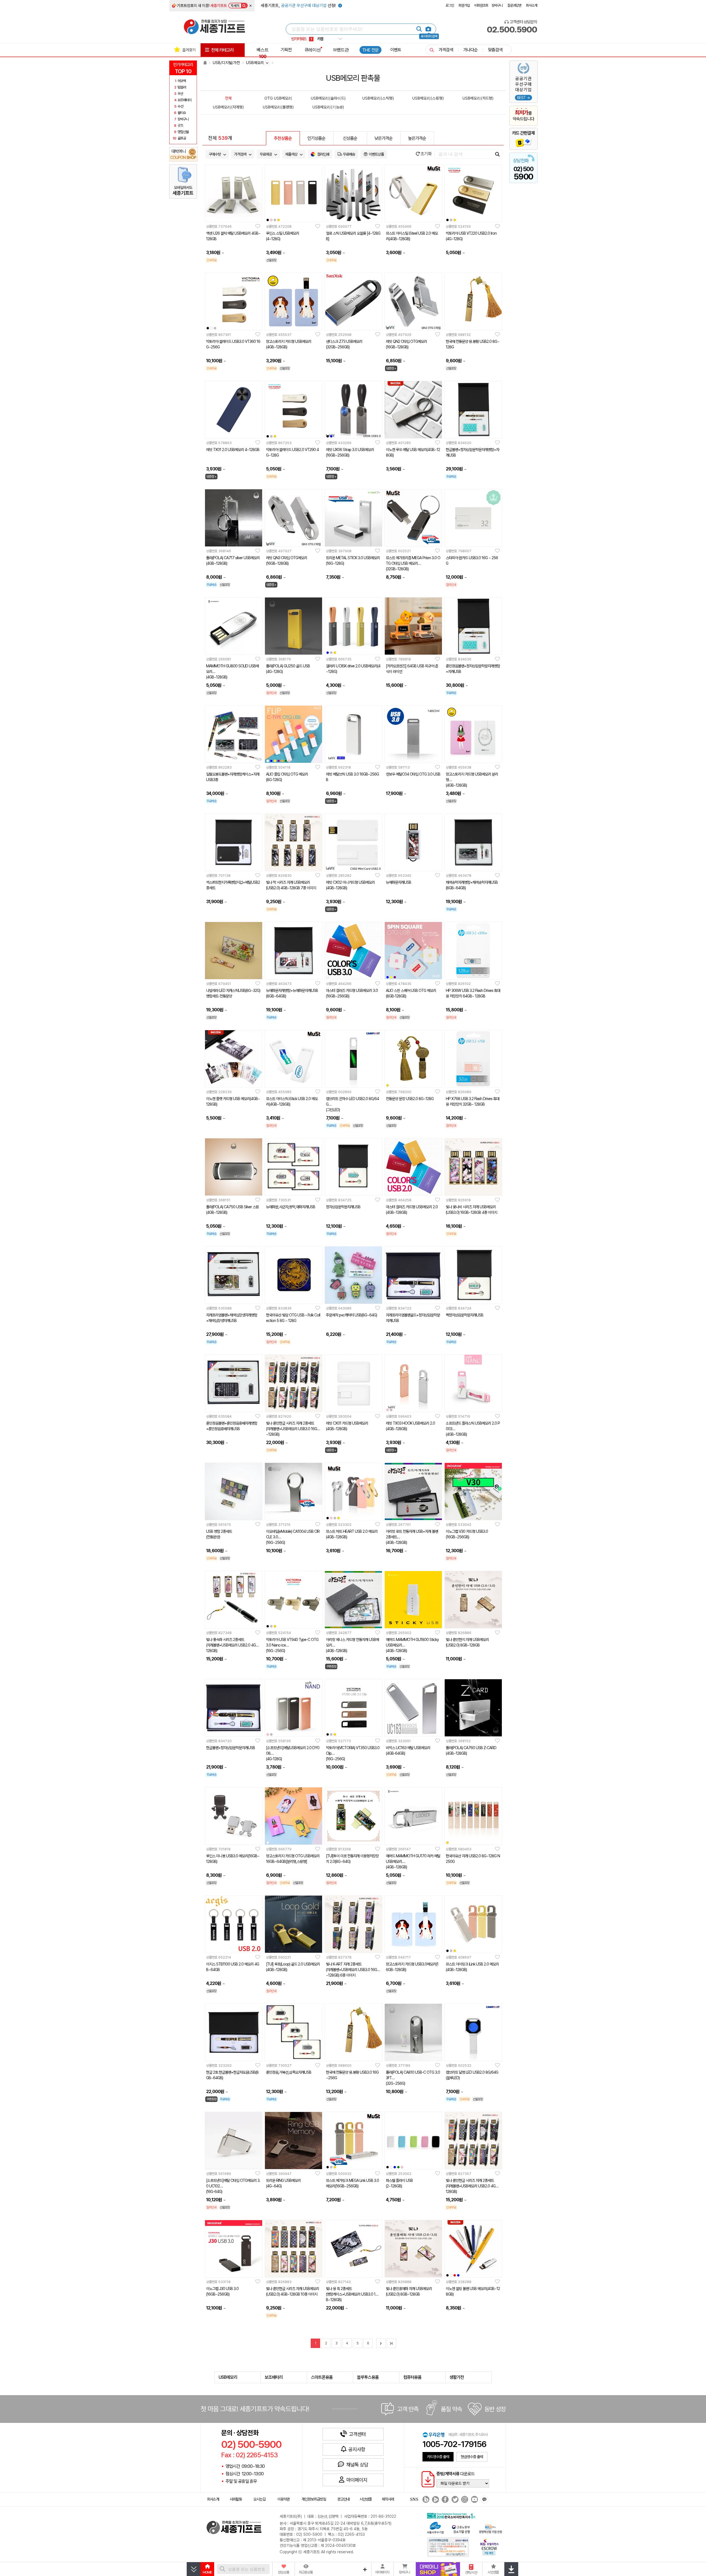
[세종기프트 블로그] (424, 2500)
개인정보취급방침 (314, 2499)
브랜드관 (341, 50)
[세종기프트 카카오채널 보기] (484, 2500)
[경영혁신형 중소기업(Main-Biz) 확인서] (490, 2529)
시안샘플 (366, 2499)
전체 (228, 98)
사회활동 (236, 2499)
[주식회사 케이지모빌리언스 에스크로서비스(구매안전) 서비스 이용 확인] (490, 2546)
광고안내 (343, 2499)
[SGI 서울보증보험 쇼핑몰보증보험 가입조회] (448, 2547)
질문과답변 (514, 5)
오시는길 (259, 2499)
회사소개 (532, 5)
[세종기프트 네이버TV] (435, 2500)
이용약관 (284, 2499)
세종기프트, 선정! (299, 6)
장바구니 (497, 5)
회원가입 (464, 5)
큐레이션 (313, 50)
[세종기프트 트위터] (454, 2500)
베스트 (263, 53)
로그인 (450, 5)
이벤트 (396, 50)
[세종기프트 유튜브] (474, 2500)
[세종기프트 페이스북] (445, 2500)
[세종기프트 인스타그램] (464, 2500)
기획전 (286, 50)
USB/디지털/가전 (226, 63)
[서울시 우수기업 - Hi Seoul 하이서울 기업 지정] (435, 2527)
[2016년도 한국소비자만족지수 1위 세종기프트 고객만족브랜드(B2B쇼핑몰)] (452, 2515)
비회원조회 (481, 5)
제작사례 (388, 2499)
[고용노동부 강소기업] (461, 2529)
